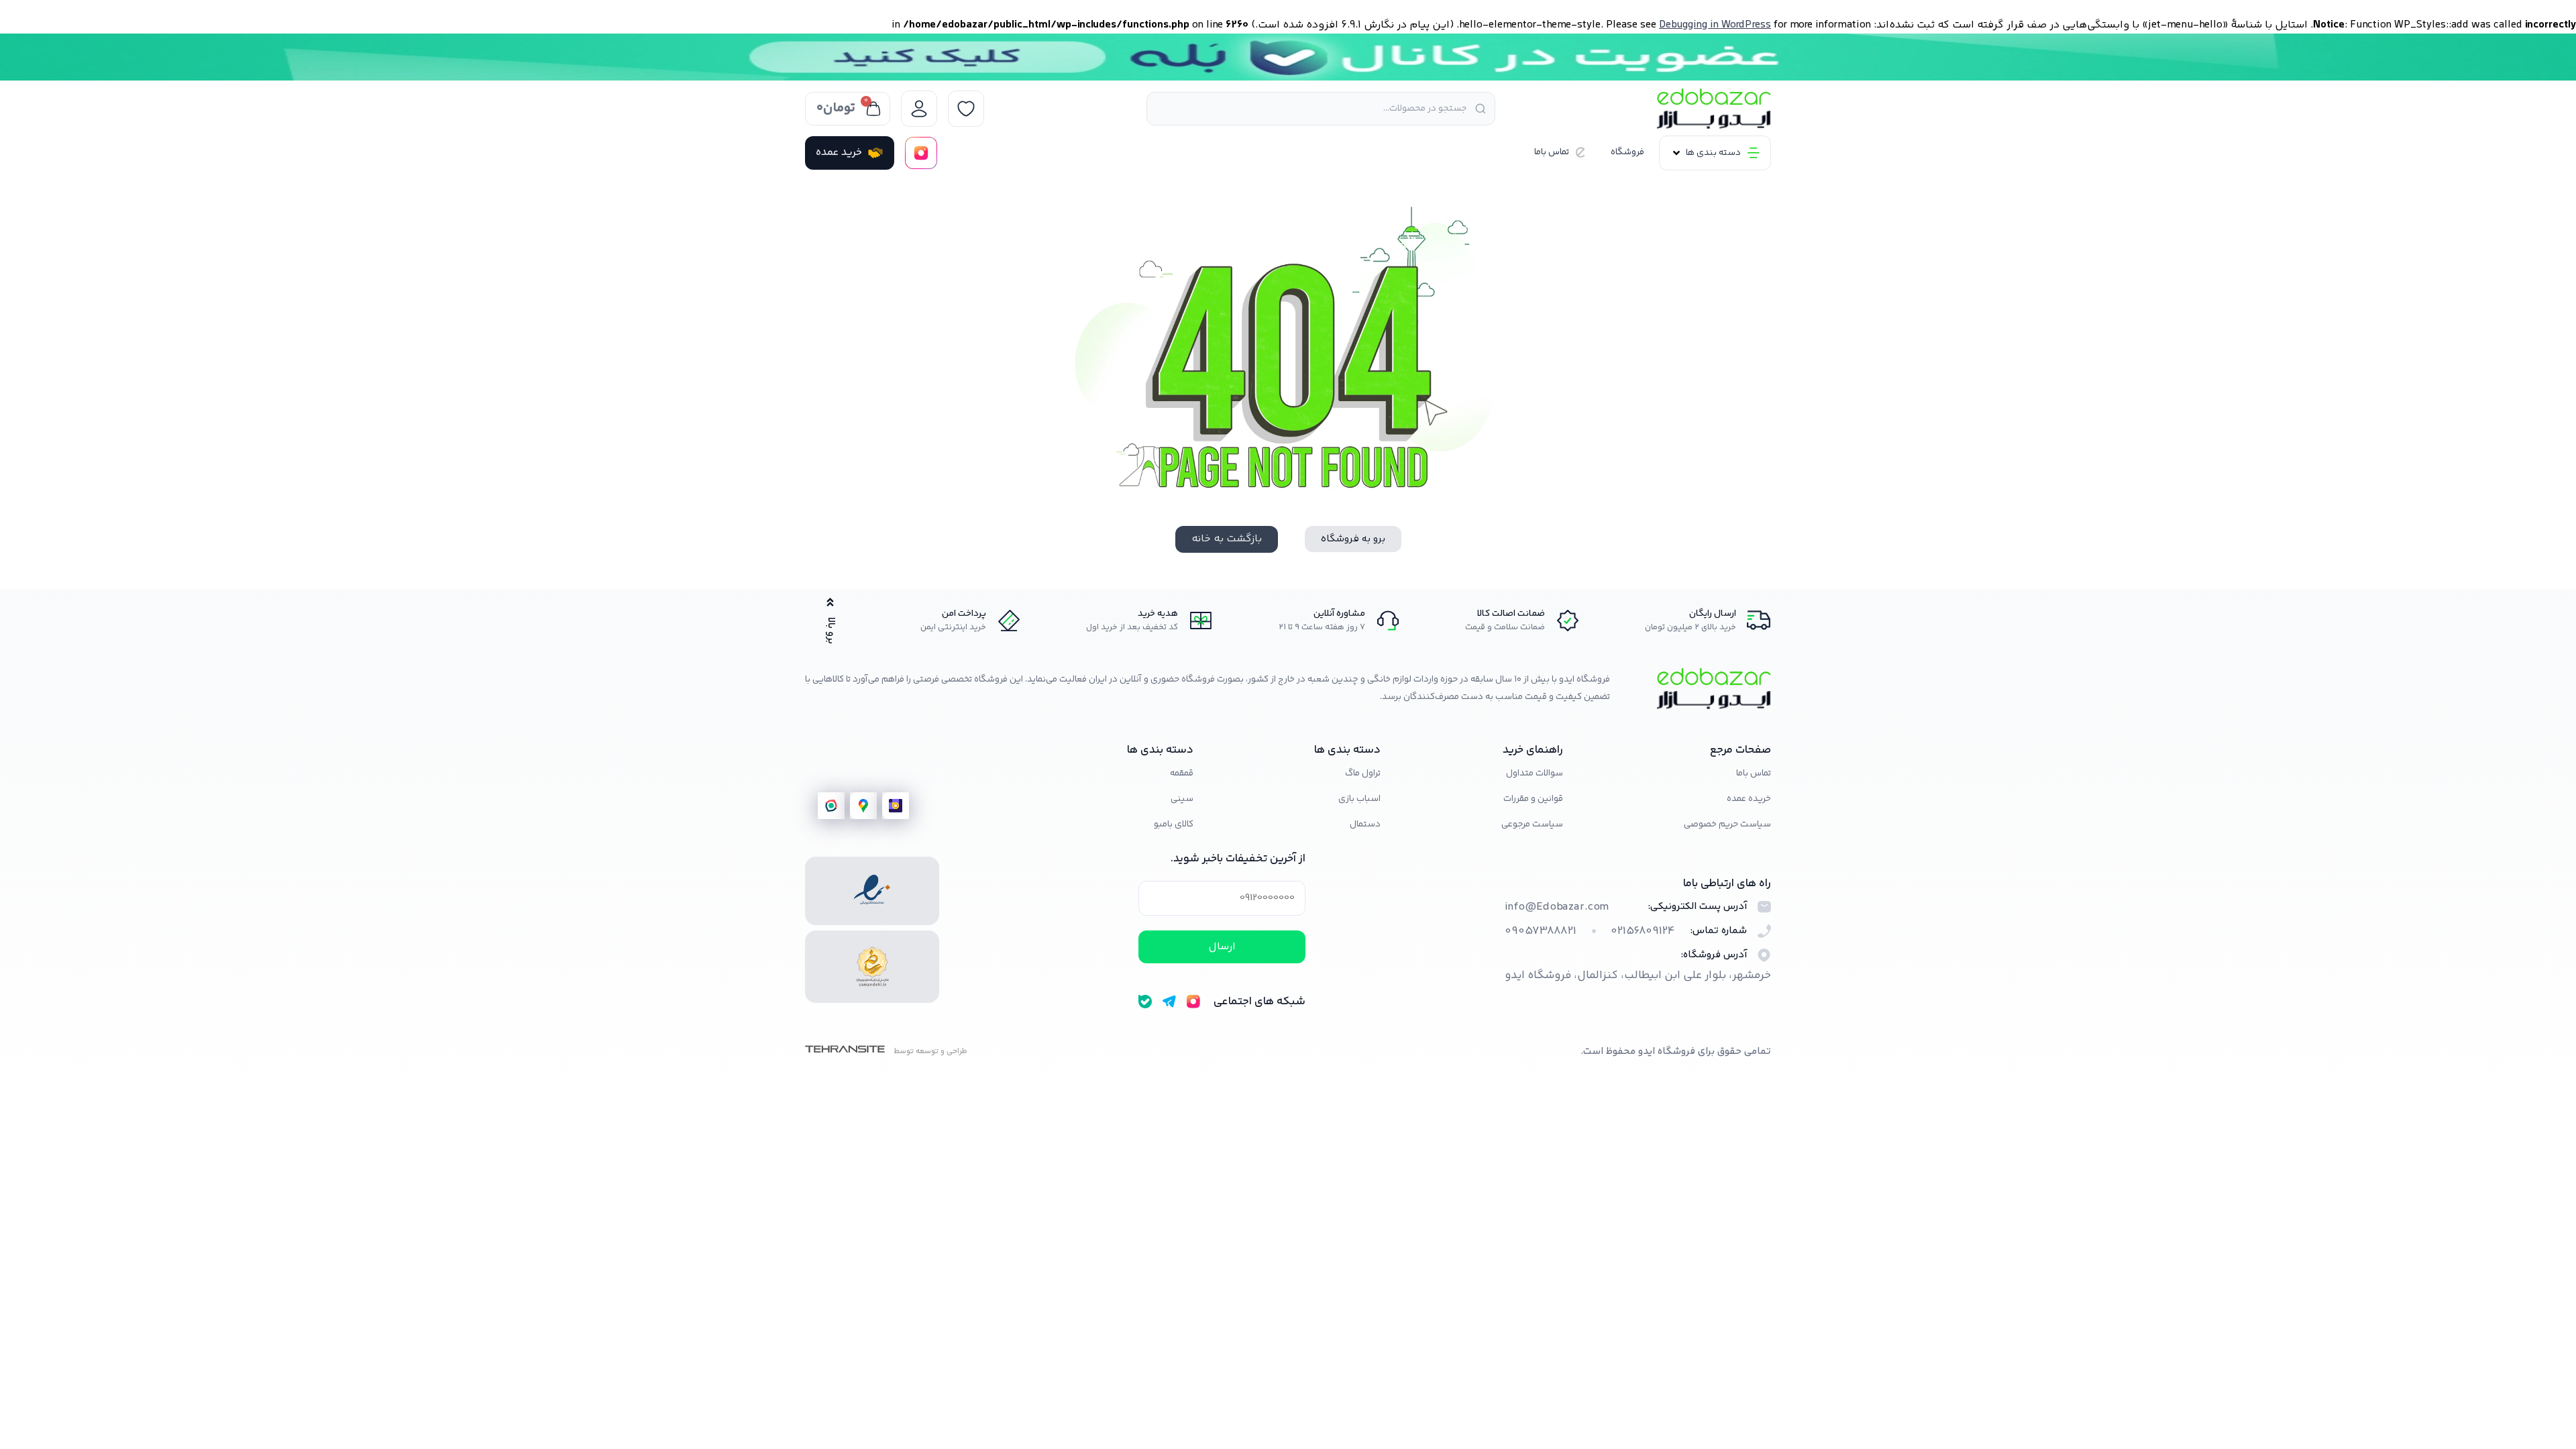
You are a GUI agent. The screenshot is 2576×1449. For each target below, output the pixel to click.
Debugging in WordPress (1715, 25)
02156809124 (1643, 931)
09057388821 (1541, 931)
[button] (1715, 153)
